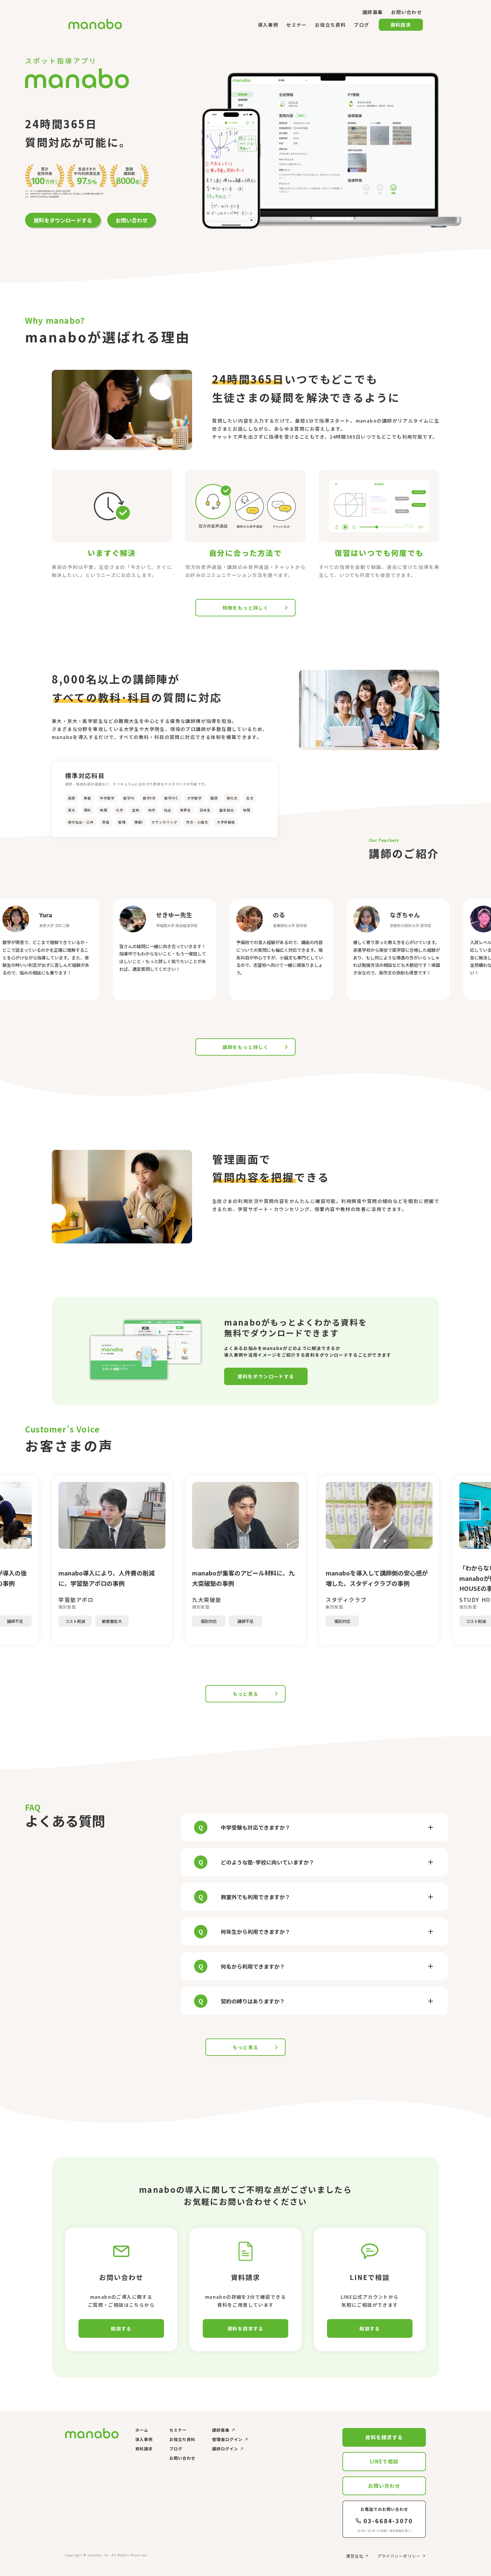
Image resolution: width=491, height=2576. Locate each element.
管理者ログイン (227, 2439)
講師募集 (221, 2430)
